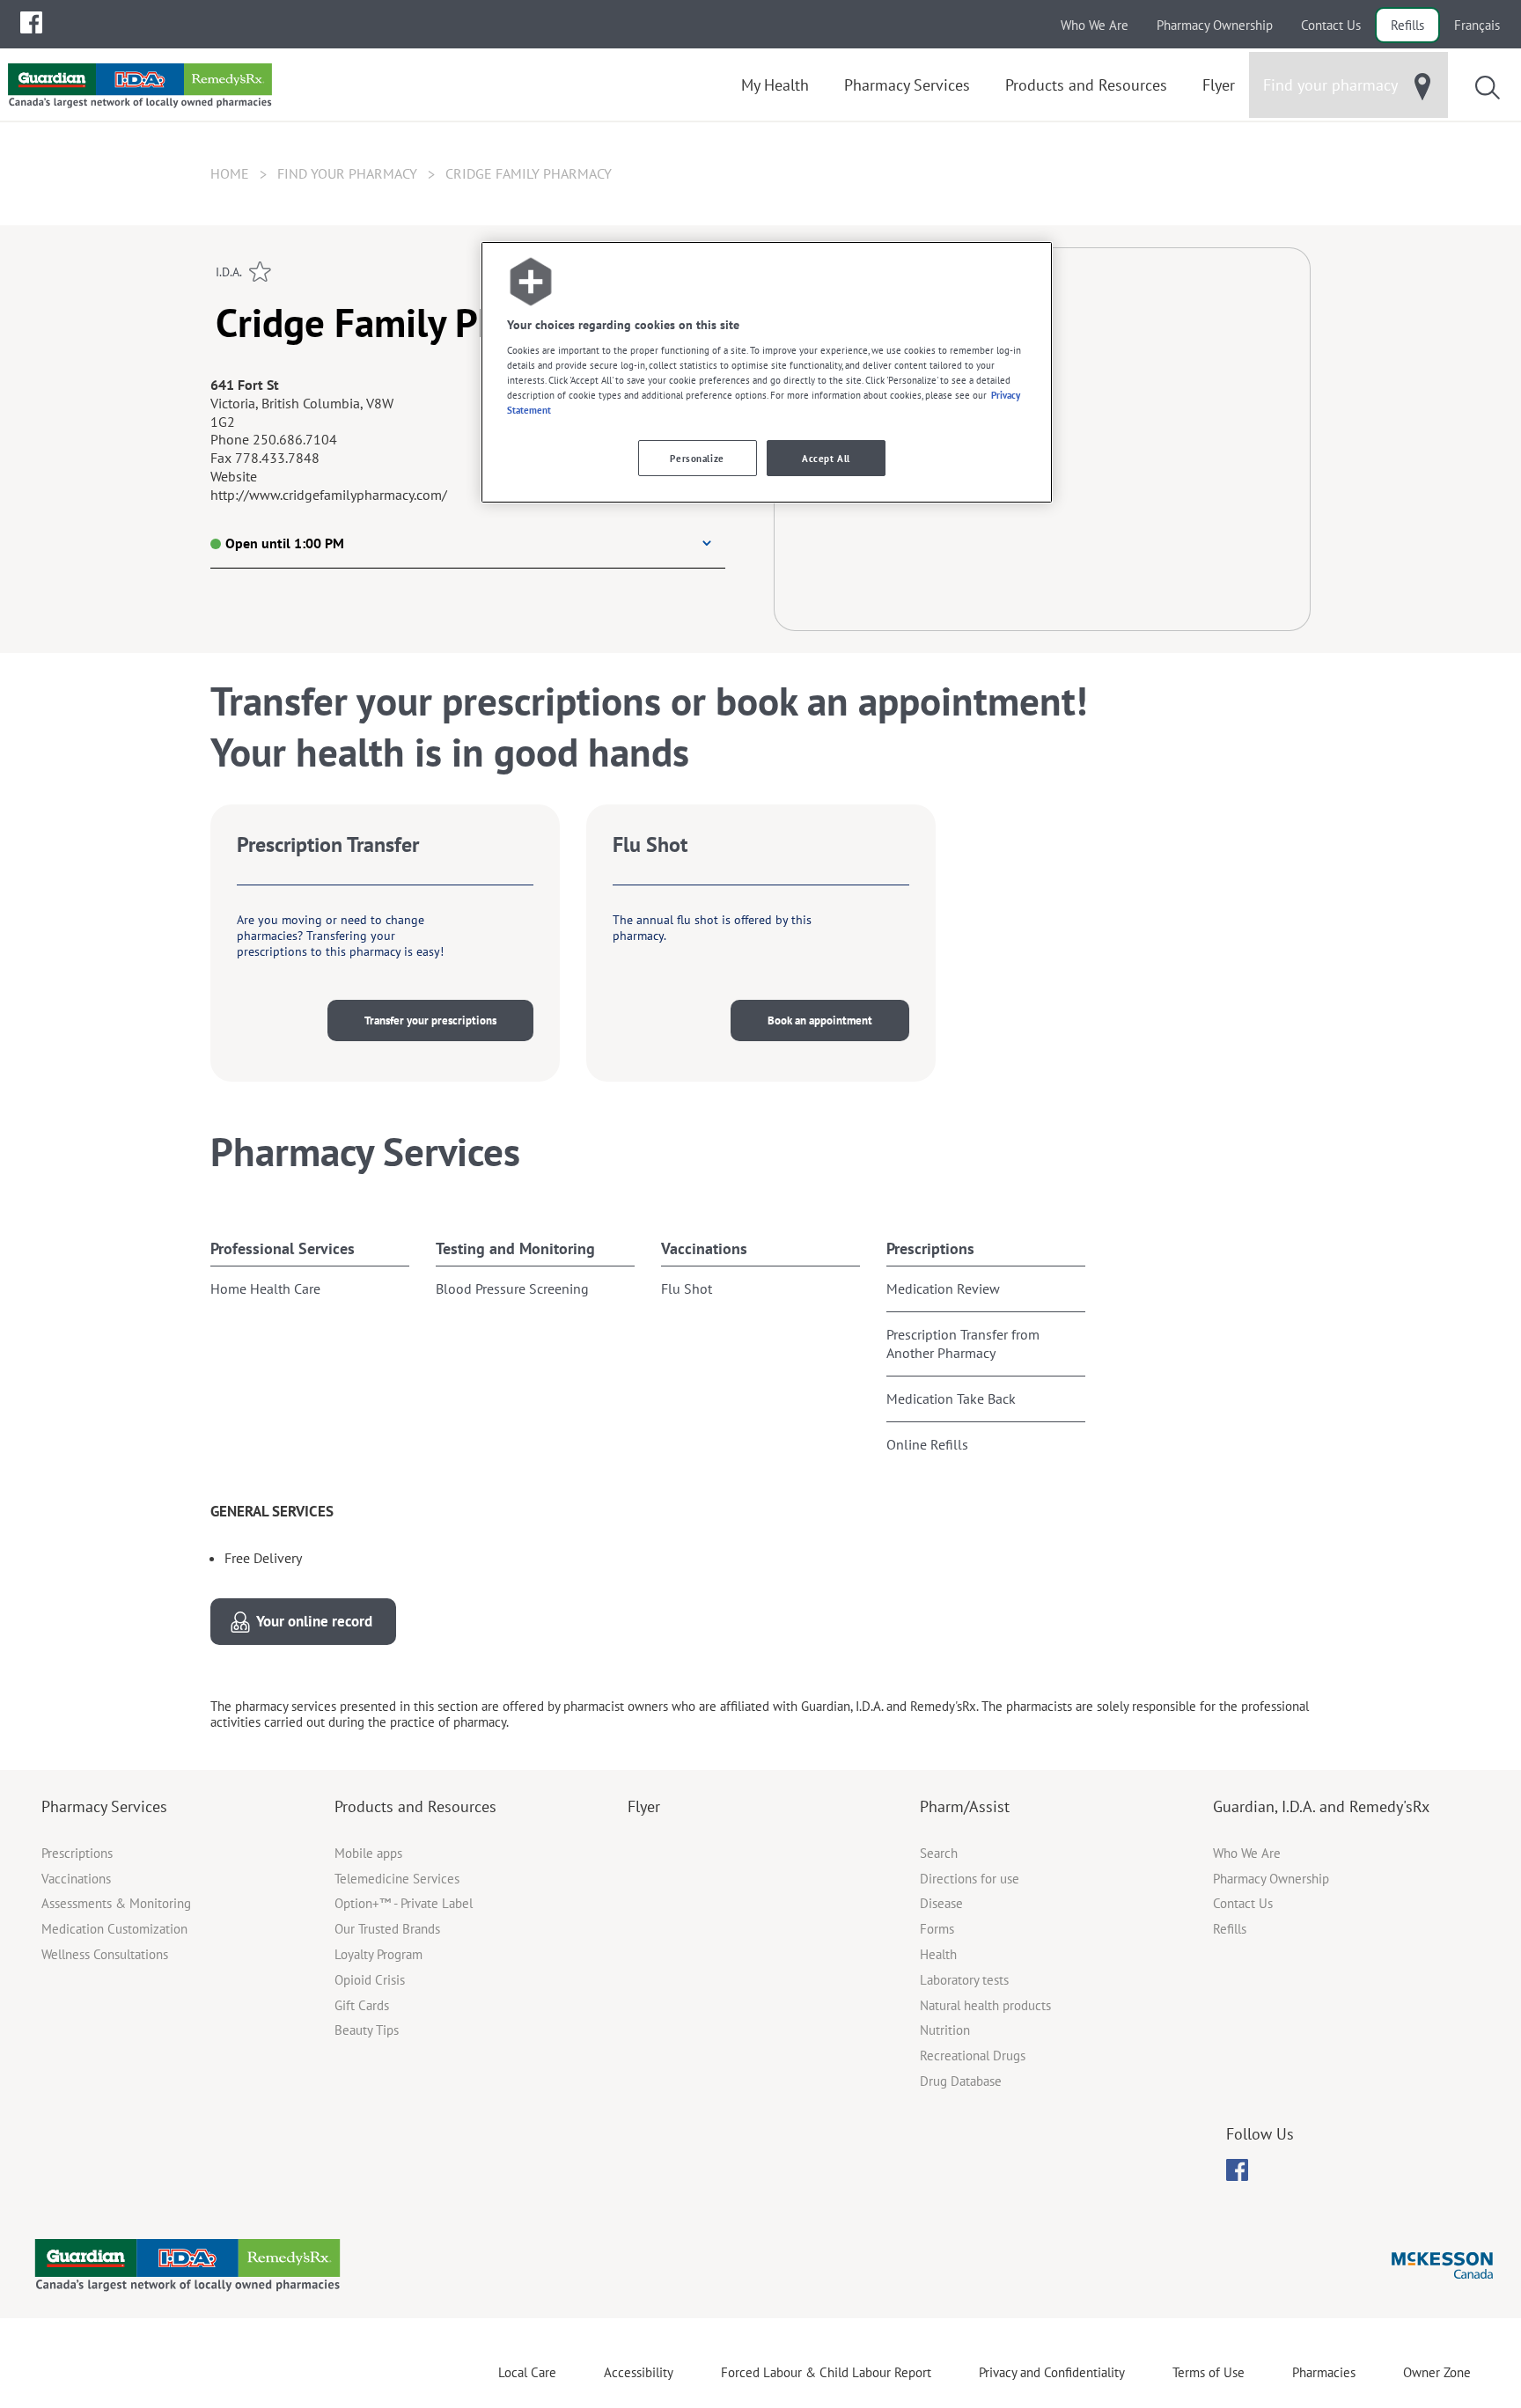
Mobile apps (368, 1853)
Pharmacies (1324, 2372)
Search (939, 1853)
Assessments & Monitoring (116, 1903)
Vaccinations (704, 1248)
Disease (941, 1903)
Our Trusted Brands (387, 1929)
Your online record (314, 1621)
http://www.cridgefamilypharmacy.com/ (329, 495)
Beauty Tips (367, 2030)
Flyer (644, 1806)
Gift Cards (362, 2005)
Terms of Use (1209, 2372)
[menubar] (31, 23)
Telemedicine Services (397, 1879)
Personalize (697, 458)
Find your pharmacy (347, 173)
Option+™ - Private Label (404, 1903)
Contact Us (1331, 25)
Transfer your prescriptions (430, 1020)
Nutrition (945, 2030)
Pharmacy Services (104, 1806)
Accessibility (639, 2372)
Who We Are (1095, 25)
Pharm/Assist (965, 1806)
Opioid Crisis (370, 1980)
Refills (1407, 25)
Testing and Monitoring (515, 1248)
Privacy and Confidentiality (1052, 2372)
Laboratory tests (964, 1980)
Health (938, 1954)
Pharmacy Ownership (1215, 25)
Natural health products (985, 2005)
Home (230, 173)
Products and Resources (415, 1806)
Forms (937, 1929)
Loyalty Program (378, 1954)
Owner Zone (1437, 2372)
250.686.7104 (295, 439)
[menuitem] (31, 22)
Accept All (826, 458)
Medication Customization (114, 1929)
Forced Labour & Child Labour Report (826, 2372)
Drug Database (961, 2081)
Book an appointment (820, 1020)
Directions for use (970, 1879)
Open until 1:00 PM (285, 543)
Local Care (527, 2372)
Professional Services (283, 1248)
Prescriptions (930, 1248)
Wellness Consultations (105, 1954)
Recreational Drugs (973, 2056)
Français (1477, 25)
